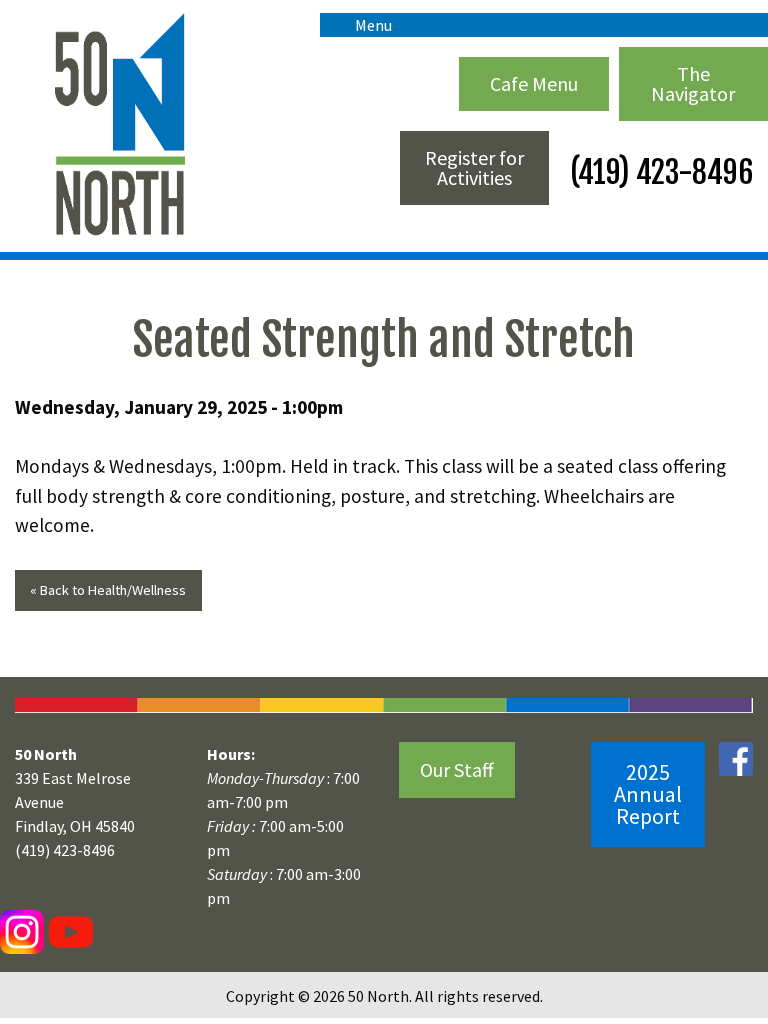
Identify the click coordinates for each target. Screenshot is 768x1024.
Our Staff (457, 769)
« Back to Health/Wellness (108, 590)
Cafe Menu (534, 83)
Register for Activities (474, 167)
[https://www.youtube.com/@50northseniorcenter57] (68, 930)
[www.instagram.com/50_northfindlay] (22, 930)
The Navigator (693, 83)
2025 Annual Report (648, 794)
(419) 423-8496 (658, 172)
